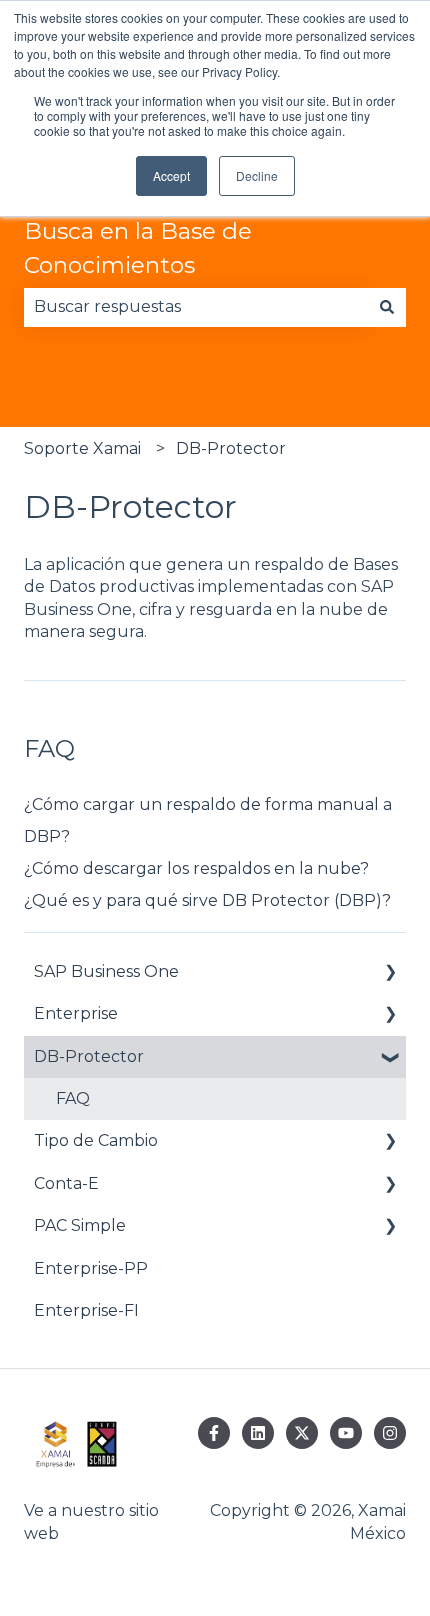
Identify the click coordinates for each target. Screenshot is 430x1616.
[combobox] (196, 307)
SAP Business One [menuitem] (106, 971)
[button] (390, 973)
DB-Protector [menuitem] (89, 1056)
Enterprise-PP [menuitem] (91, 1268)
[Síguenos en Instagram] (390, 1433)
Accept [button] (171, 175)
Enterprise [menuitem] (76, 1013)
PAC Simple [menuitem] (80, 1225)
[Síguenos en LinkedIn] (258, 1433)
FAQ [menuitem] (73, 1098)
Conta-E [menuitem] (66, 1183)
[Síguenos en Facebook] (214, 1433)
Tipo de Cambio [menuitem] (96, 1140)
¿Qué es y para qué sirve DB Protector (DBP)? (207, 900)
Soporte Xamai (82, 448)
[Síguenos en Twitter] (302, 1433)
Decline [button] (257, 175)
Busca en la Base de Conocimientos (138, 248)
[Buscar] (387, 307)
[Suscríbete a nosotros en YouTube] (346, 1433)
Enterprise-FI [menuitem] (86, 1310)
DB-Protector (231, 448)
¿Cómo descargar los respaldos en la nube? (196, 868)
